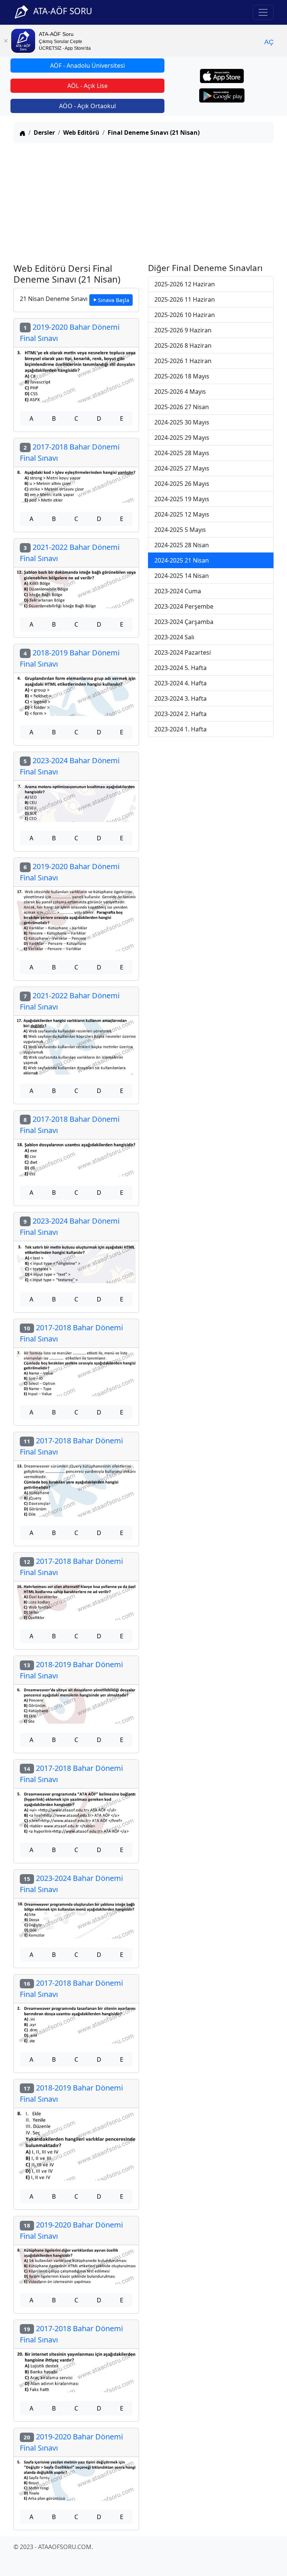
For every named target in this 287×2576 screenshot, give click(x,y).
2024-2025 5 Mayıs (180, 530)
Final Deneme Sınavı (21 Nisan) (154, 133)
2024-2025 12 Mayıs (182, 514)
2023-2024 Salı (174, 637)
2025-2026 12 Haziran (185, 284)
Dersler (44, 133)
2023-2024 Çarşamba (184, 622)
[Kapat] (6, 41)
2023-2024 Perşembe (184, 606)
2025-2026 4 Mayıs (180, 392)
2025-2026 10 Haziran (185, 315)
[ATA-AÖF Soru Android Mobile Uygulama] (222, 95)
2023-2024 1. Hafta (180, 729)
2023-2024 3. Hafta (180, 698)
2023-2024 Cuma (178, 591)
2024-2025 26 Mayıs (182, 484)
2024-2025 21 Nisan (182, 560)
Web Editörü (81, 133)
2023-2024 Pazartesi (183, 652)
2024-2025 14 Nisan (182, 576)
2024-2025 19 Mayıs (182, 499)
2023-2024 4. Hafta (180, 683)
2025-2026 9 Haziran (183, 330)
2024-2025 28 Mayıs (182, 453)
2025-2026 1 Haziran (183, 361)
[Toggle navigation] (263, 12)
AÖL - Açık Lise (87, 86)
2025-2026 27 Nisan (182, 407)
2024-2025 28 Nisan (182, 545)
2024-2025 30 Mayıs (182, 422)
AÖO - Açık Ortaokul (87, 106)
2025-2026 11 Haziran (185, 299)
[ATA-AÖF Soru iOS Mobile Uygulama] (222, 76)
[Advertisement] (143, 201)
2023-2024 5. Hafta (180, 668)
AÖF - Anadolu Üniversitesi (87, 66)
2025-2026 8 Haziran (183, 345)
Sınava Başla (114, 300)
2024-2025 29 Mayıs (182, 438)
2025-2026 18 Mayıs (182, 376)
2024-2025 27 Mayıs (182, 468)
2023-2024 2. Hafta (180, 714)
